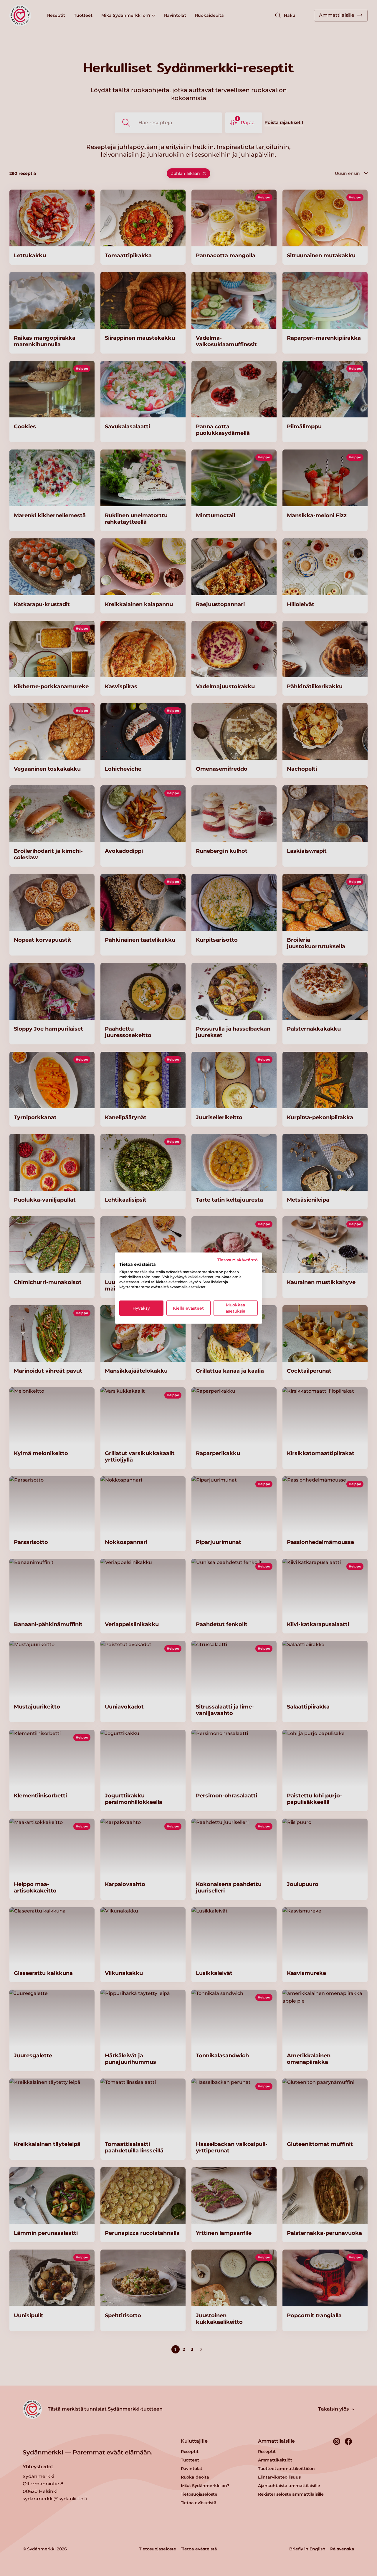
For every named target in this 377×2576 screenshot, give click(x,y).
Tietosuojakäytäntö (238, 1260)
